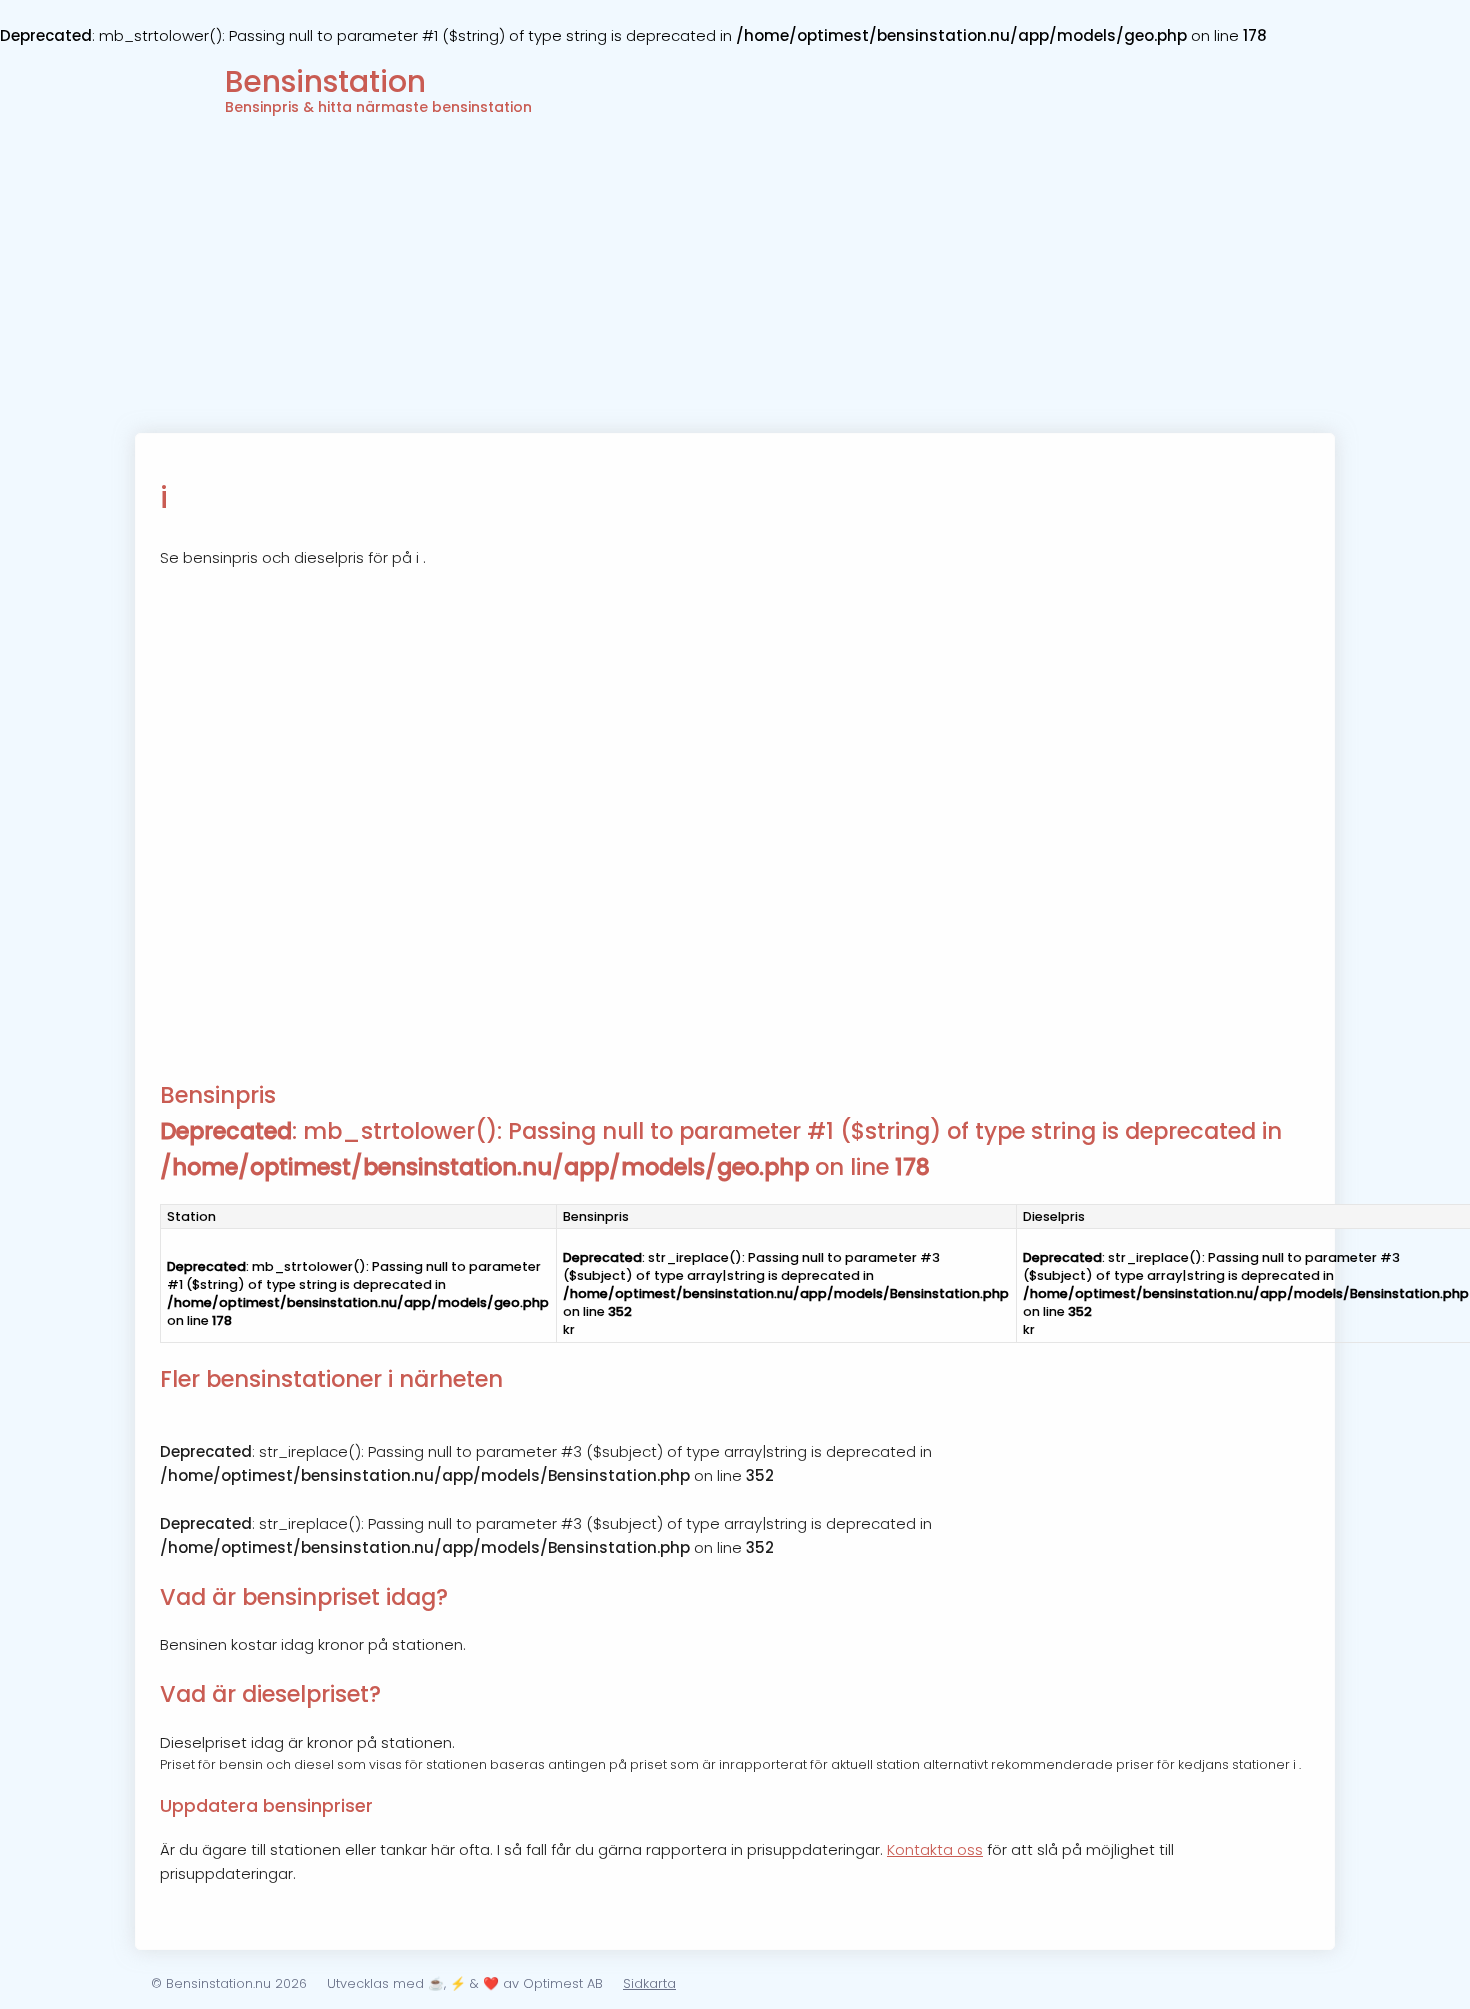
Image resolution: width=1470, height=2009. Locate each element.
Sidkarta (649, 1983)
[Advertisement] (735, 283)
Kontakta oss (935, 1849)
